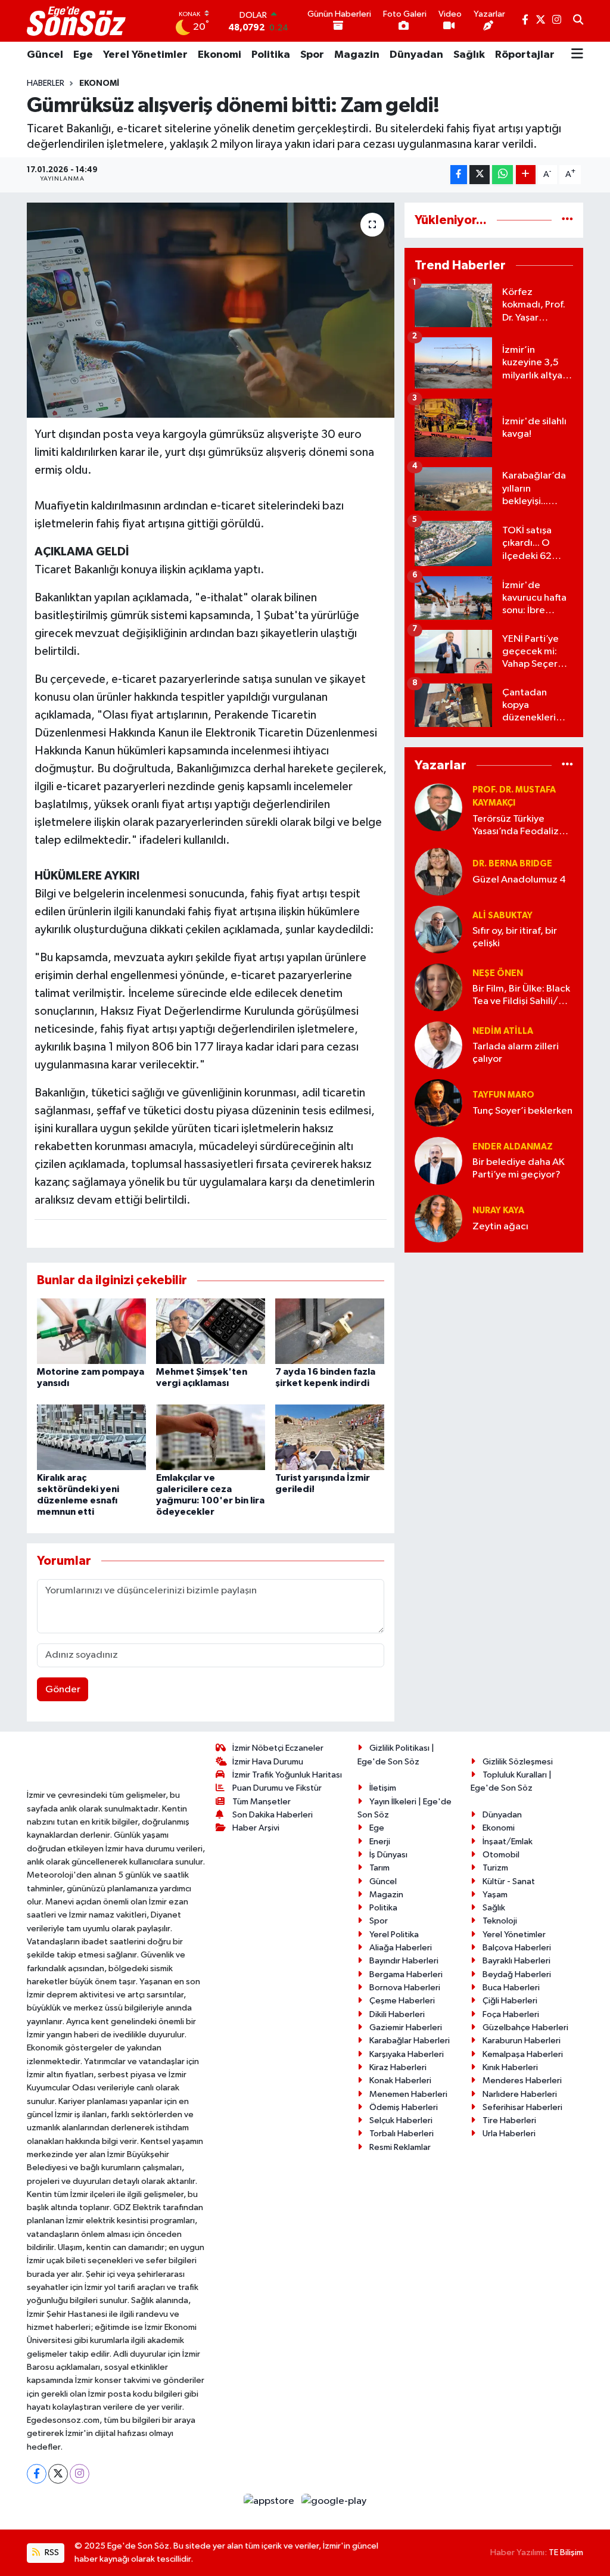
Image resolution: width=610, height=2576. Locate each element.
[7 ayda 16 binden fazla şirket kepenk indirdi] (330, 1331)
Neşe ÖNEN (498, 973)
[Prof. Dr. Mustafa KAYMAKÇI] (438, 807)
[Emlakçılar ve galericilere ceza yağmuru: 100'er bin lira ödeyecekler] (211, 1437)
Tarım (379, 1868)
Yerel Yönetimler (145, 55)
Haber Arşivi (256, 1828)
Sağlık (469, 55)
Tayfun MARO (503, 1095)
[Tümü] (567, 220)
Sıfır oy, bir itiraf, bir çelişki (515, 937)
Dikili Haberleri (397, 2014)
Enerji (380, 1842)
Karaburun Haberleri (522, 2041)
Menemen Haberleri (408, 2094)
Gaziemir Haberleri (406, 2027)
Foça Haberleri (511, 2014)
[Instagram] (80, 2474)
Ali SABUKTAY (502, 916)
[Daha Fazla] (526, 175)
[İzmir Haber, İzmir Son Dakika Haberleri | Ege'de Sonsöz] (77, 21)
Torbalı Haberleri (402, 2134)
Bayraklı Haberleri (516, 1961)
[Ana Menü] (577, 55)
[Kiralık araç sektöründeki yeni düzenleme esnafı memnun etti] (91, 1437)
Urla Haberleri (509, 2134)
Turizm (495, 1868)
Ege (83, 55)
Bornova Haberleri (405, 1988)
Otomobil (501, 1855)
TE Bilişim (566, 2552)
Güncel (45, 55)
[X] (58, 2474)
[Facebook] (37, 2474)
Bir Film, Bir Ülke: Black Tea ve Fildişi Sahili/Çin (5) (523, 996)
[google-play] (334, 2501)
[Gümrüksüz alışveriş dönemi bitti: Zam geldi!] (211, 310)
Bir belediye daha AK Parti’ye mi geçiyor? (519, 1169)
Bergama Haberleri (406, 1974)
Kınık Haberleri (510, 2067)
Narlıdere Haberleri (520, 2094)
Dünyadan (416, 55)
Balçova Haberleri (517, 1948)
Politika (271, 55)
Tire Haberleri (509, 2120)
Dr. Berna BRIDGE (512, 864)
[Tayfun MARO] (438, 1103)
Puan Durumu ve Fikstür (277, 1788)
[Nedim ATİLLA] (438, 1045)
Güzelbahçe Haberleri (525, 2027)
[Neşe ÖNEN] (438, 987)
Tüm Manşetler (262, 1802)
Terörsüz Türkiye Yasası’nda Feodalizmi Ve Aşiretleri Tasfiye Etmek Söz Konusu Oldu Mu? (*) (521, 826)
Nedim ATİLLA (503, 1031)
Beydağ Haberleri (517, 1974)
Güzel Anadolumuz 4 (519, 880)
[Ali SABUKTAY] (438, 929)
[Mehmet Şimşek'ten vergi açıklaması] (211, 1331)
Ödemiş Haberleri (404, 2107)
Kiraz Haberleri (398, 2067)
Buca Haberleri (511, 1988)
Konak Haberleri (400, 2081)
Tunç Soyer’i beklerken (522, 1111)
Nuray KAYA (498, 1211)
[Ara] (578, 21)
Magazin (357, 55)
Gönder (63, 1690)
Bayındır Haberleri (404, 1961)
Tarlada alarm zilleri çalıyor (516, 1053)
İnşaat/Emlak (508, 1842)
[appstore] (270, 2501)
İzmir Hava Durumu (268, 1762)
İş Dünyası (388, 1855)
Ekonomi (220, 55)
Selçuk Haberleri (401, 2120)
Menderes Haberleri (522, 2081)
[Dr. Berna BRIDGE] (438, 871)
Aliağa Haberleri (401, 1948)
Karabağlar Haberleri (410, 2041)
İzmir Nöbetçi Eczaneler (278, 1748)
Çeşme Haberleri (402, 2001)
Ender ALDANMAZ (513, 1147)
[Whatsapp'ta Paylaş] (502, 175)
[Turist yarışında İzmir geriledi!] (330, 1437)
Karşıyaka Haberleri (407, 2054)
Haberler (46, 83)
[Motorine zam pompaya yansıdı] (91, 1331)
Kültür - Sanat (509, 1881)
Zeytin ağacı (500, 1227)
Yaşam (495, 1895)
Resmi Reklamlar (400, 2147)
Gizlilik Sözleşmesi (518, 1762)
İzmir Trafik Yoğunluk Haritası (287, 1775)
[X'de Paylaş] (480, 175)
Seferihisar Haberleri (522, 2107)
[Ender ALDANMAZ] (438, 1160)
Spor (312, 55)
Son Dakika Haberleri (273, 1815)
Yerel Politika (394, 1935)
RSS (51, 2552)
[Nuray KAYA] (438, 1218)
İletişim (383, 1788)
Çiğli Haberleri (510, 2001)
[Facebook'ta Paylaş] (459, 175)
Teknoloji (500, 1921)
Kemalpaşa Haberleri (523, 2054)
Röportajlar (525, 55)
